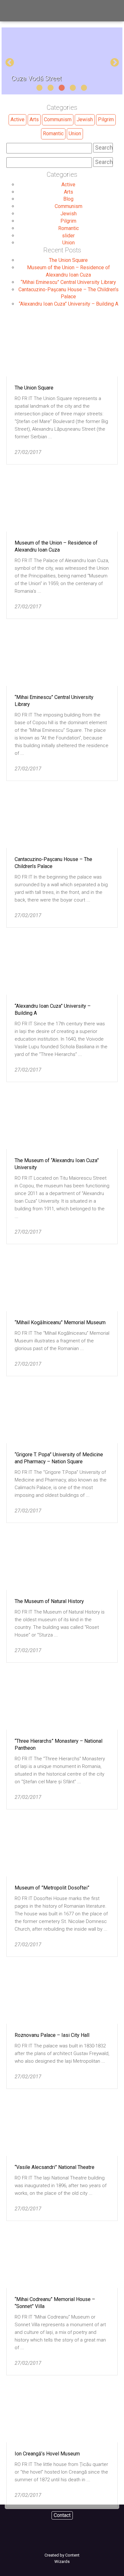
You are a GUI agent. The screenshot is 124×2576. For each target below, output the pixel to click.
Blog (68, 199)
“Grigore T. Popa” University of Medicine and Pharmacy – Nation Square (59, 1458)
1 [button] (39, 88)
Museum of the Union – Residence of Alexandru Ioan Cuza (56, 546)
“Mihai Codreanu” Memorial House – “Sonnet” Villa (55, 2303)
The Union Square (68, 260)
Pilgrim (106, 119)
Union (75, 134)
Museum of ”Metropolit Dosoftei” (52, 1888)
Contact (62, 2515)
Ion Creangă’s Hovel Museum (47, 2454)
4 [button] (72, 88)
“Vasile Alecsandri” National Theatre (55, 2167)
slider (68, 236)
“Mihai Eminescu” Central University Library (68, 282)
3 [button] (61, 88)
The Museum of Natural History (49, 1601)
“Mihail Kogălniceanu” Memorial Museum (60, 1322)
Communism (58, 119)
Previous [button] (8, 61)
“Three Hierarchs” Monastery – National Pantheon (59, 1745)
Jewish (85, 119)
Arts (34, 119)
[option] (62, 61)
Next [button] (113, 61)
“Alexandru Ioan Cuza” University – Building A (69, 304)
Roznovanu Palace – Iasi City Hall (52, 2035)
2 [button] (50, 88)
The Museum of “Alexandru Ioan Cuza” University (57, 1164)
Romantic (53, 134)
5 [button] (84, 88)
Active (17, 119)
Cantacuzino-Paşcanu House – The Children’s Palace (53, 863)
